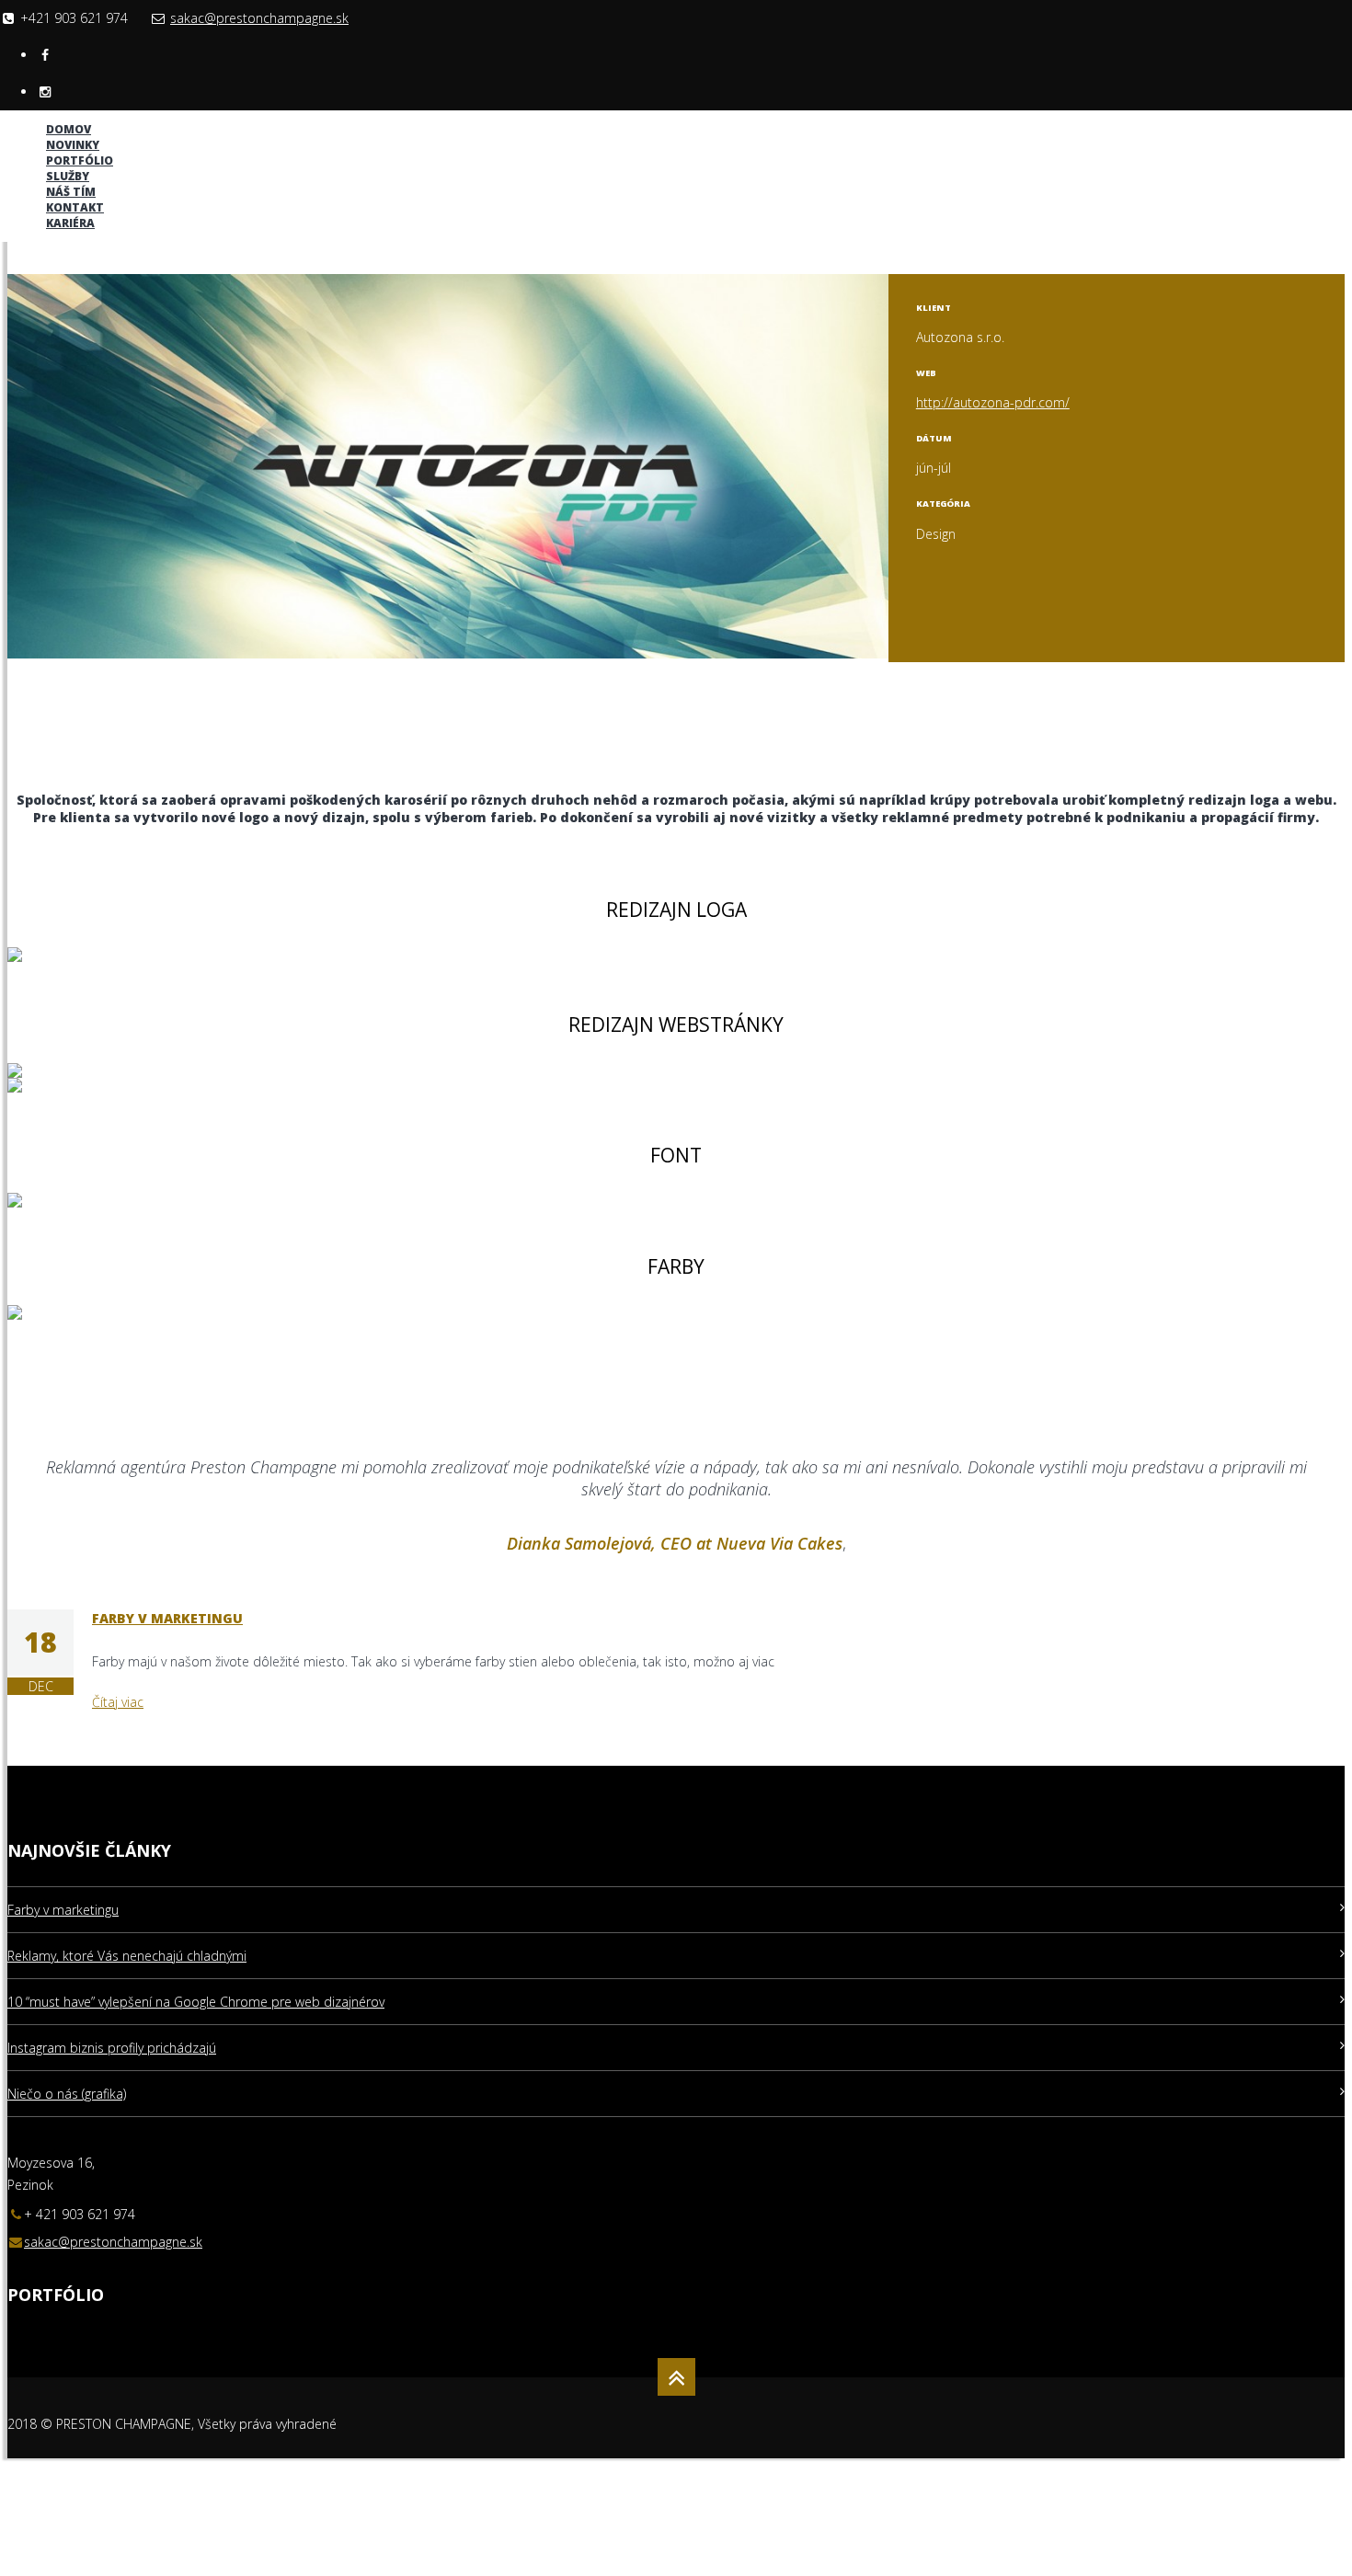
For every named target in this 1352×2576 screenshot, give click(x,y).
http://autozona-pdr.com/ (993, 402)
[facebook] (45, 55)
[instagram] (45, 92)
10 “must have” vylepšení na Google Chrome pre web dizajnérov (196, 2002)
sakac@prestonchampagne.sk (259, 18)
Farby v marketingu (167, 1618)
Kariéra (70, 223)
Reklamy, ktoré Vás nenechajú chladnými (127, 1956)
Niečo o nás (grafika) (67, 2094)
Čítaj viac (118, 1702)
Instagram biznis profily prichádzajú (112, 2048)
